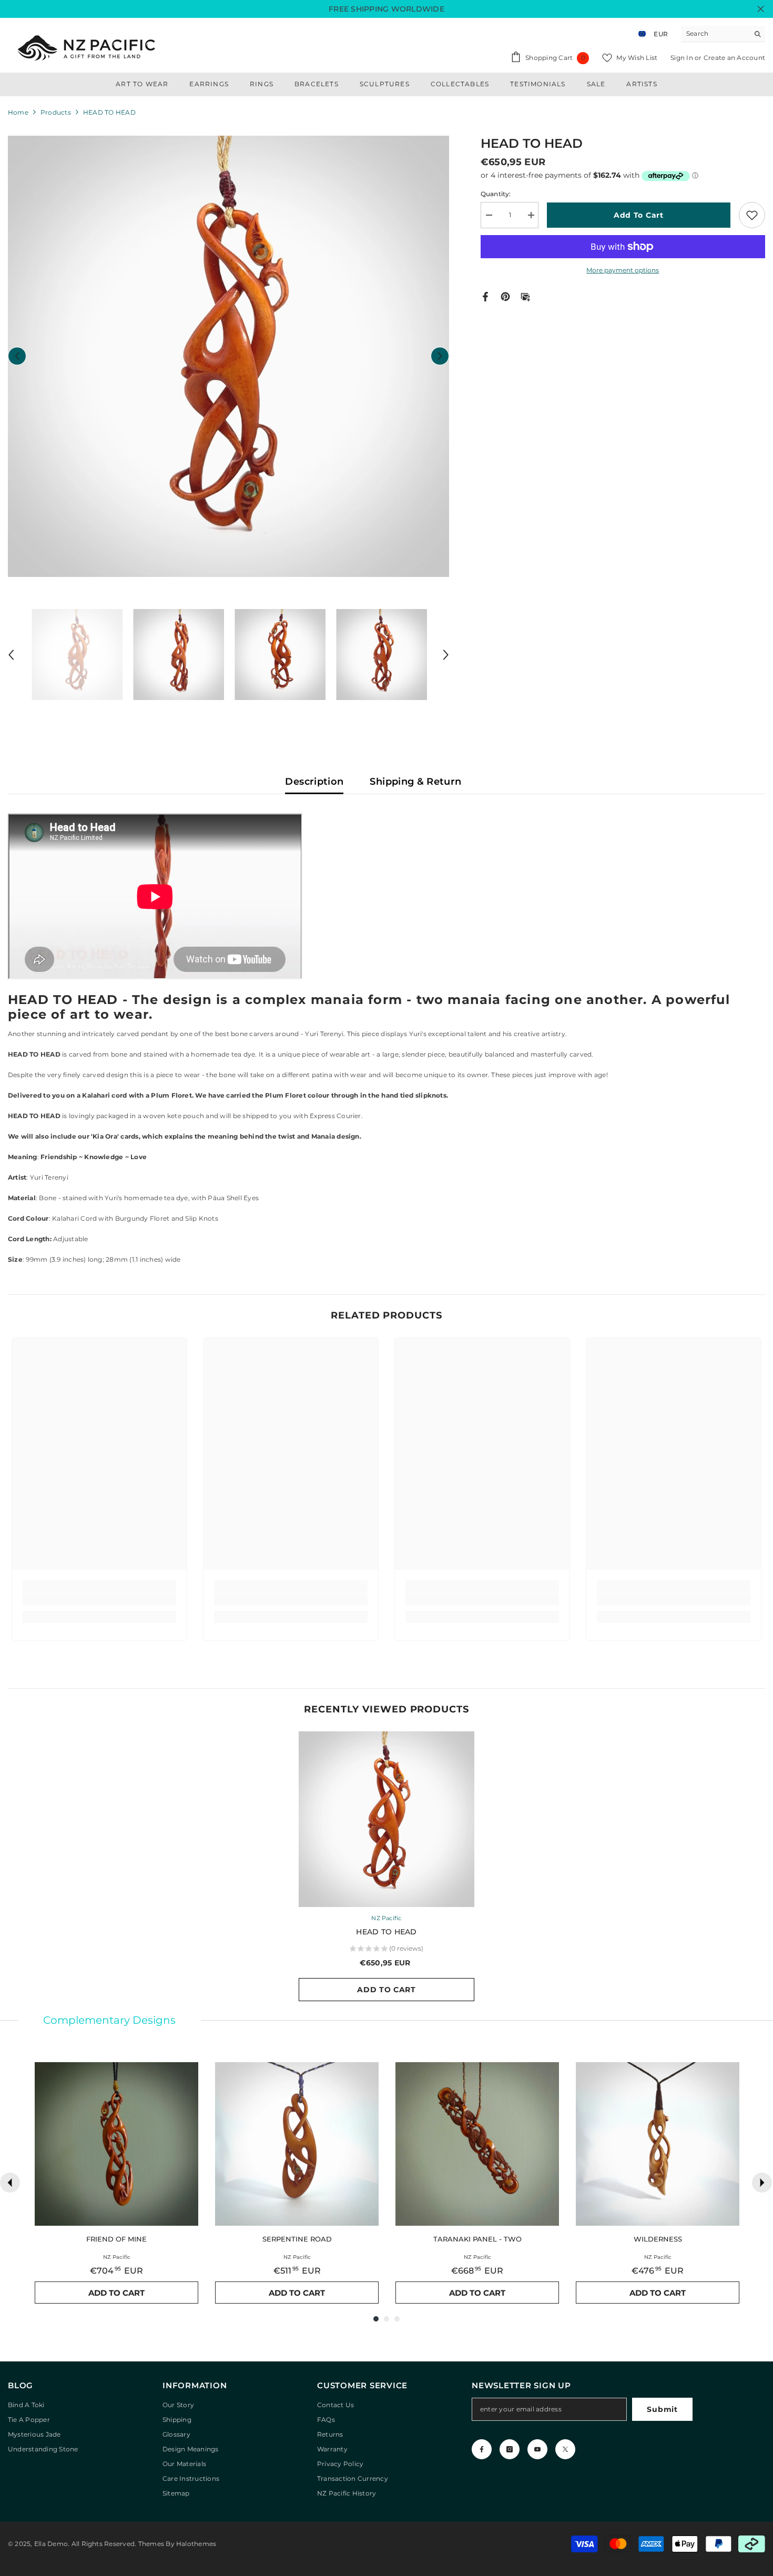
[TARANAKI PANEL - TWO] (477, 2144)
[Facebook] (485, 296)
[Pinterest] (505, 296)
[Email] (525, 296)
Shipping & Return (415, 782)
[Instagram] (510, 2449)
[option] (228, 356)
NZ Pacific (386, 1918)
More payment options (623, 270)
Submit (662, 2409)
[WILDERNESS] (658, 2144)
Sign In (683, 58)
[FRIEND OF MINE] (116, 2144)
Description (314, 782)
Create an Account (734, 58)
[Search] (723, 34)
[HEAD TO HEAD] (387, 1819)
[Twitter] (565, 2449)
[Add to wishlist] (752, 215)
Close (761, 9)
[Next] (762, 2183)
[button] (17, 356)
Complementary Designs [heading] (109, 2020)
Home (18, 112)
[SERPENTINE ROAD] (297, 2144)
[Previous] (10, 2183)
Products (56, 112)
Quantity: (496, 194)
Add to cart (639, 215)
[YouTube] (537, 2449)
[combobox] (715, 34)
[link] (99, 1600)
